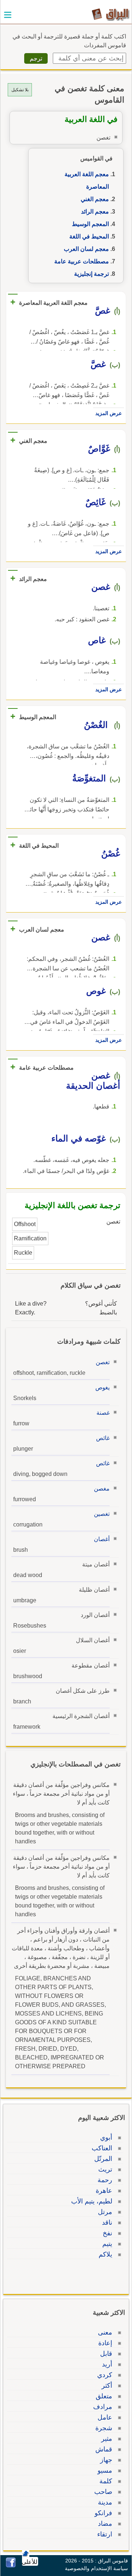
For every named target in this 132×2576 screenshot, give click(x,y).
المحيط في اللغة (89, 236)
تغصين (102, 1514)
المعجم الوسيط (90, 224)
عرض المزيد (109, 413)
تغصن (103, 1362)
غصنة (103, 1413)
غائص (103, 1438)
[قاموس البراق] (111, 14)
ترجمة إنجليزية (91, 274)
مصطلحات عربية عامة (82, 261)
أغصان (102, 1539)
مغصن (102, 1489)
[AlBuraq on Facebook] (11, 2566)
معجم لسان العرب (86, 249)
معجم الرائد (95, 212)
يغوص (102, 1387)
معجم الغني (95, 199)
